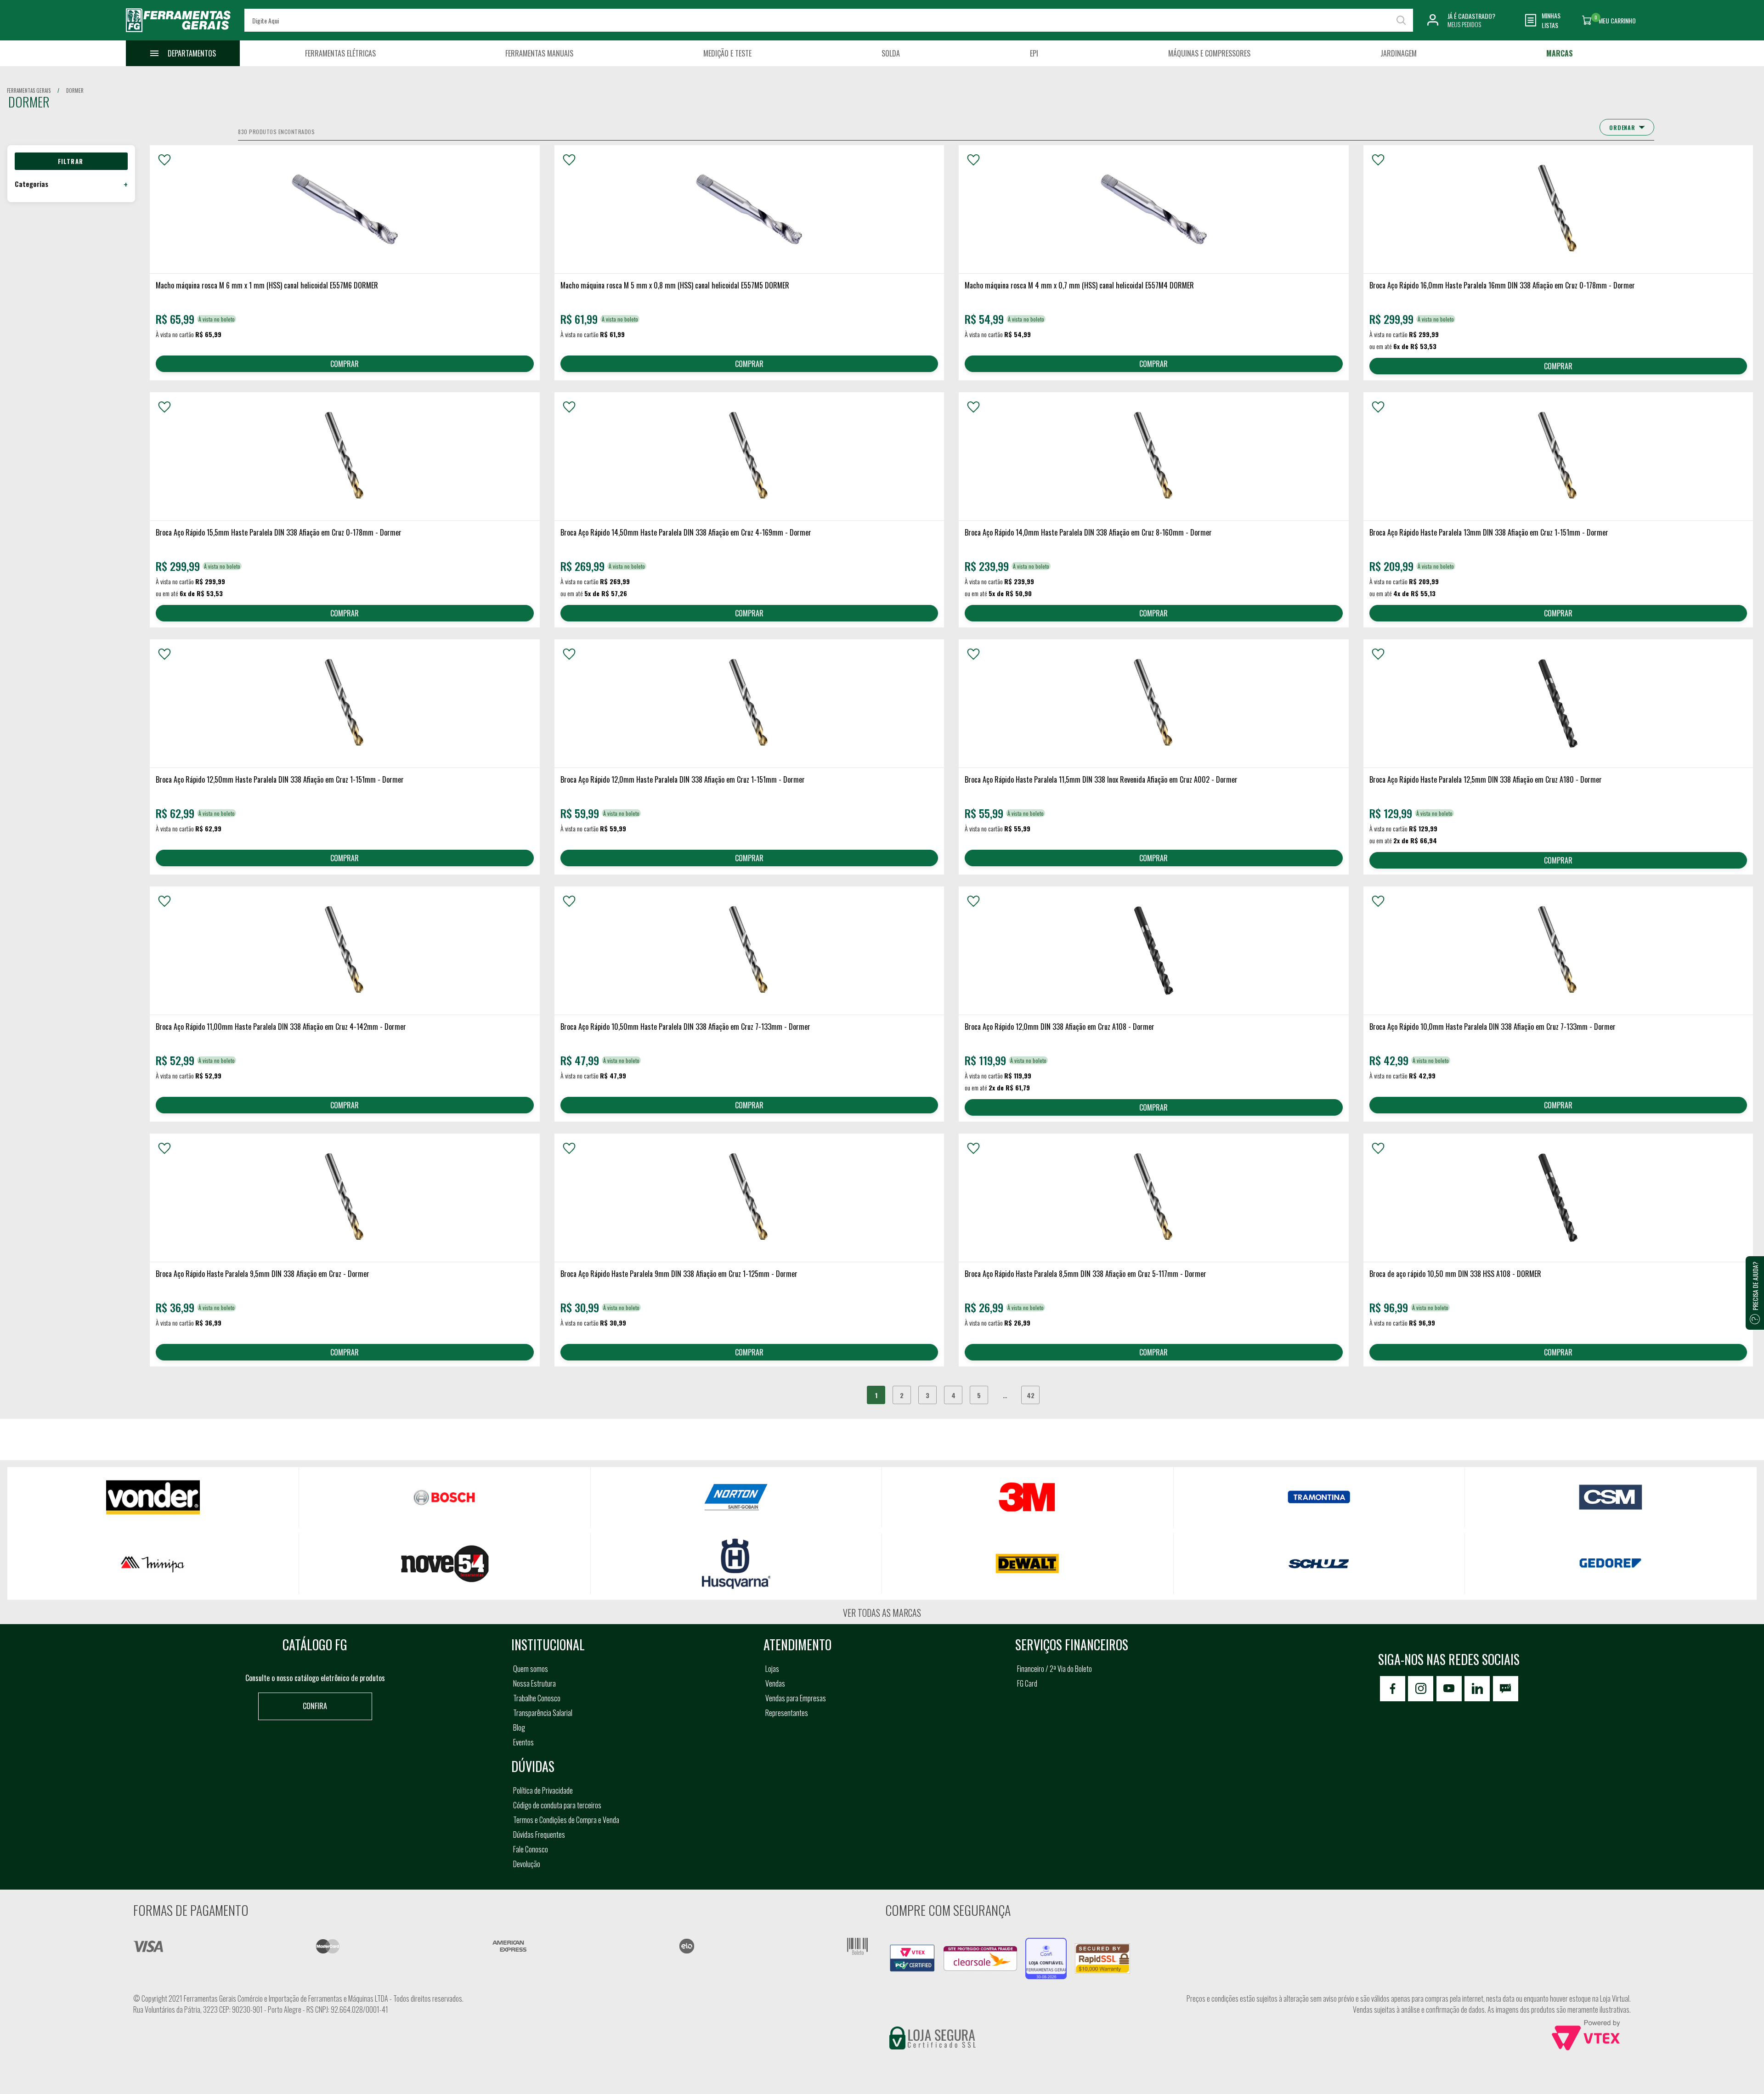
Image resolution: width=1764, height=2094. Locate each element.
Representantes (787, 1713)
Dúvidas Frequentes (539, 1834)
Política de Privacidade (543, 1790)
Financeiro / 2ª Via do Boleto (1054, 1669)
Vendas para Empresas (796, 1698)
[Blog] (1506, 1689)
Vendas (775, 1683)
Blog (519, 1727)
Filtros (71, 161)
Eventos (523, 1742)
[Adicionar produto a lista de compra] (164, 160)
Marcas (1560, 53)
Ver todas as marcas (882, 1613)
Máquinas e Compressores (1209, 53)
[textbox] (828, 20)
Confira (315, 1706)
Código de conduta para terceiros (557, 1805)
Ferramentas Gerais (29, 90)
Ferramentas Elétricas (340, 53)
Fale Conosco (531, 1849)
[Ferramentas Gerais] (178, 34)
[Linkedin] (1477, 1689)
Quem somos (531, 1669)
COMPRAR (345, 364)
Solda (891, 53)
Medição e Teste (727, 53)
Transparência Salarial (543, 1713)
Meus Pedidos (1464, 24)
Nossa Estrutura (534, 1683)
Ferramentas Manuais (539, 53)
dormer (75, 90)
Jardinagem (1399, 53)
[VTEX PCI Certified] (912, 1950)
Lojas (772, 1669)
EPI (1034, 53)
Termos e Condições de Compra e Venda (566, 1820)
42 (1031, 1395)
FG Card (1027, 1683)
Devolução (527, 1864)
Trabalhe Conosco (537, 1698)
